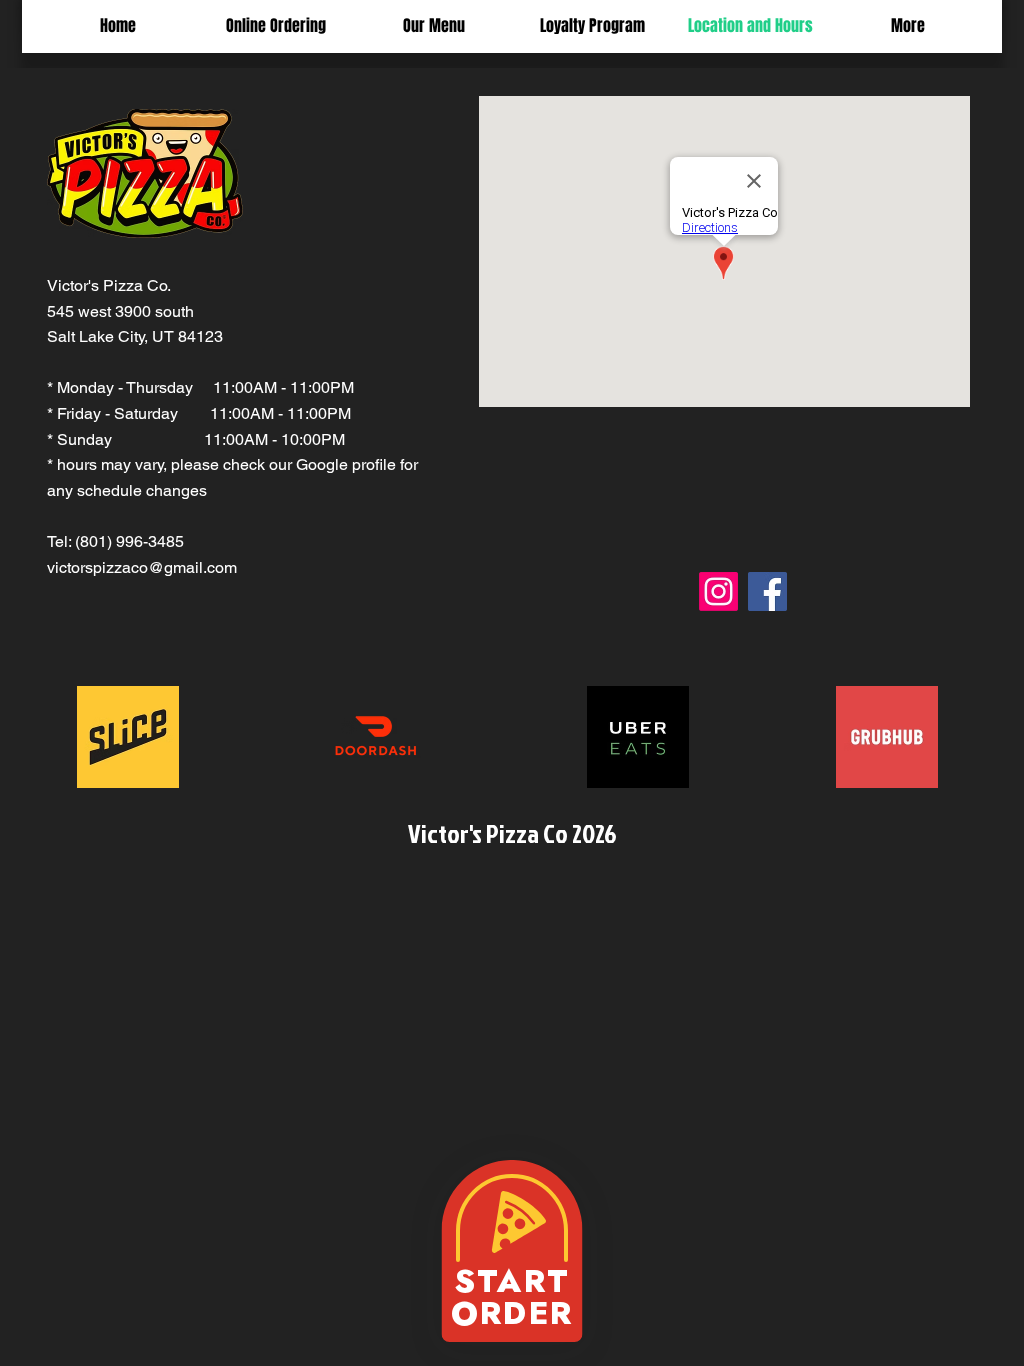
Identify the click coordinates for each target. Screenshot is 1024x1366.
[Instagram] (718, 591)
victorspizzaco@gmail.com (142, 567)
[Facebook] (767, 591)
